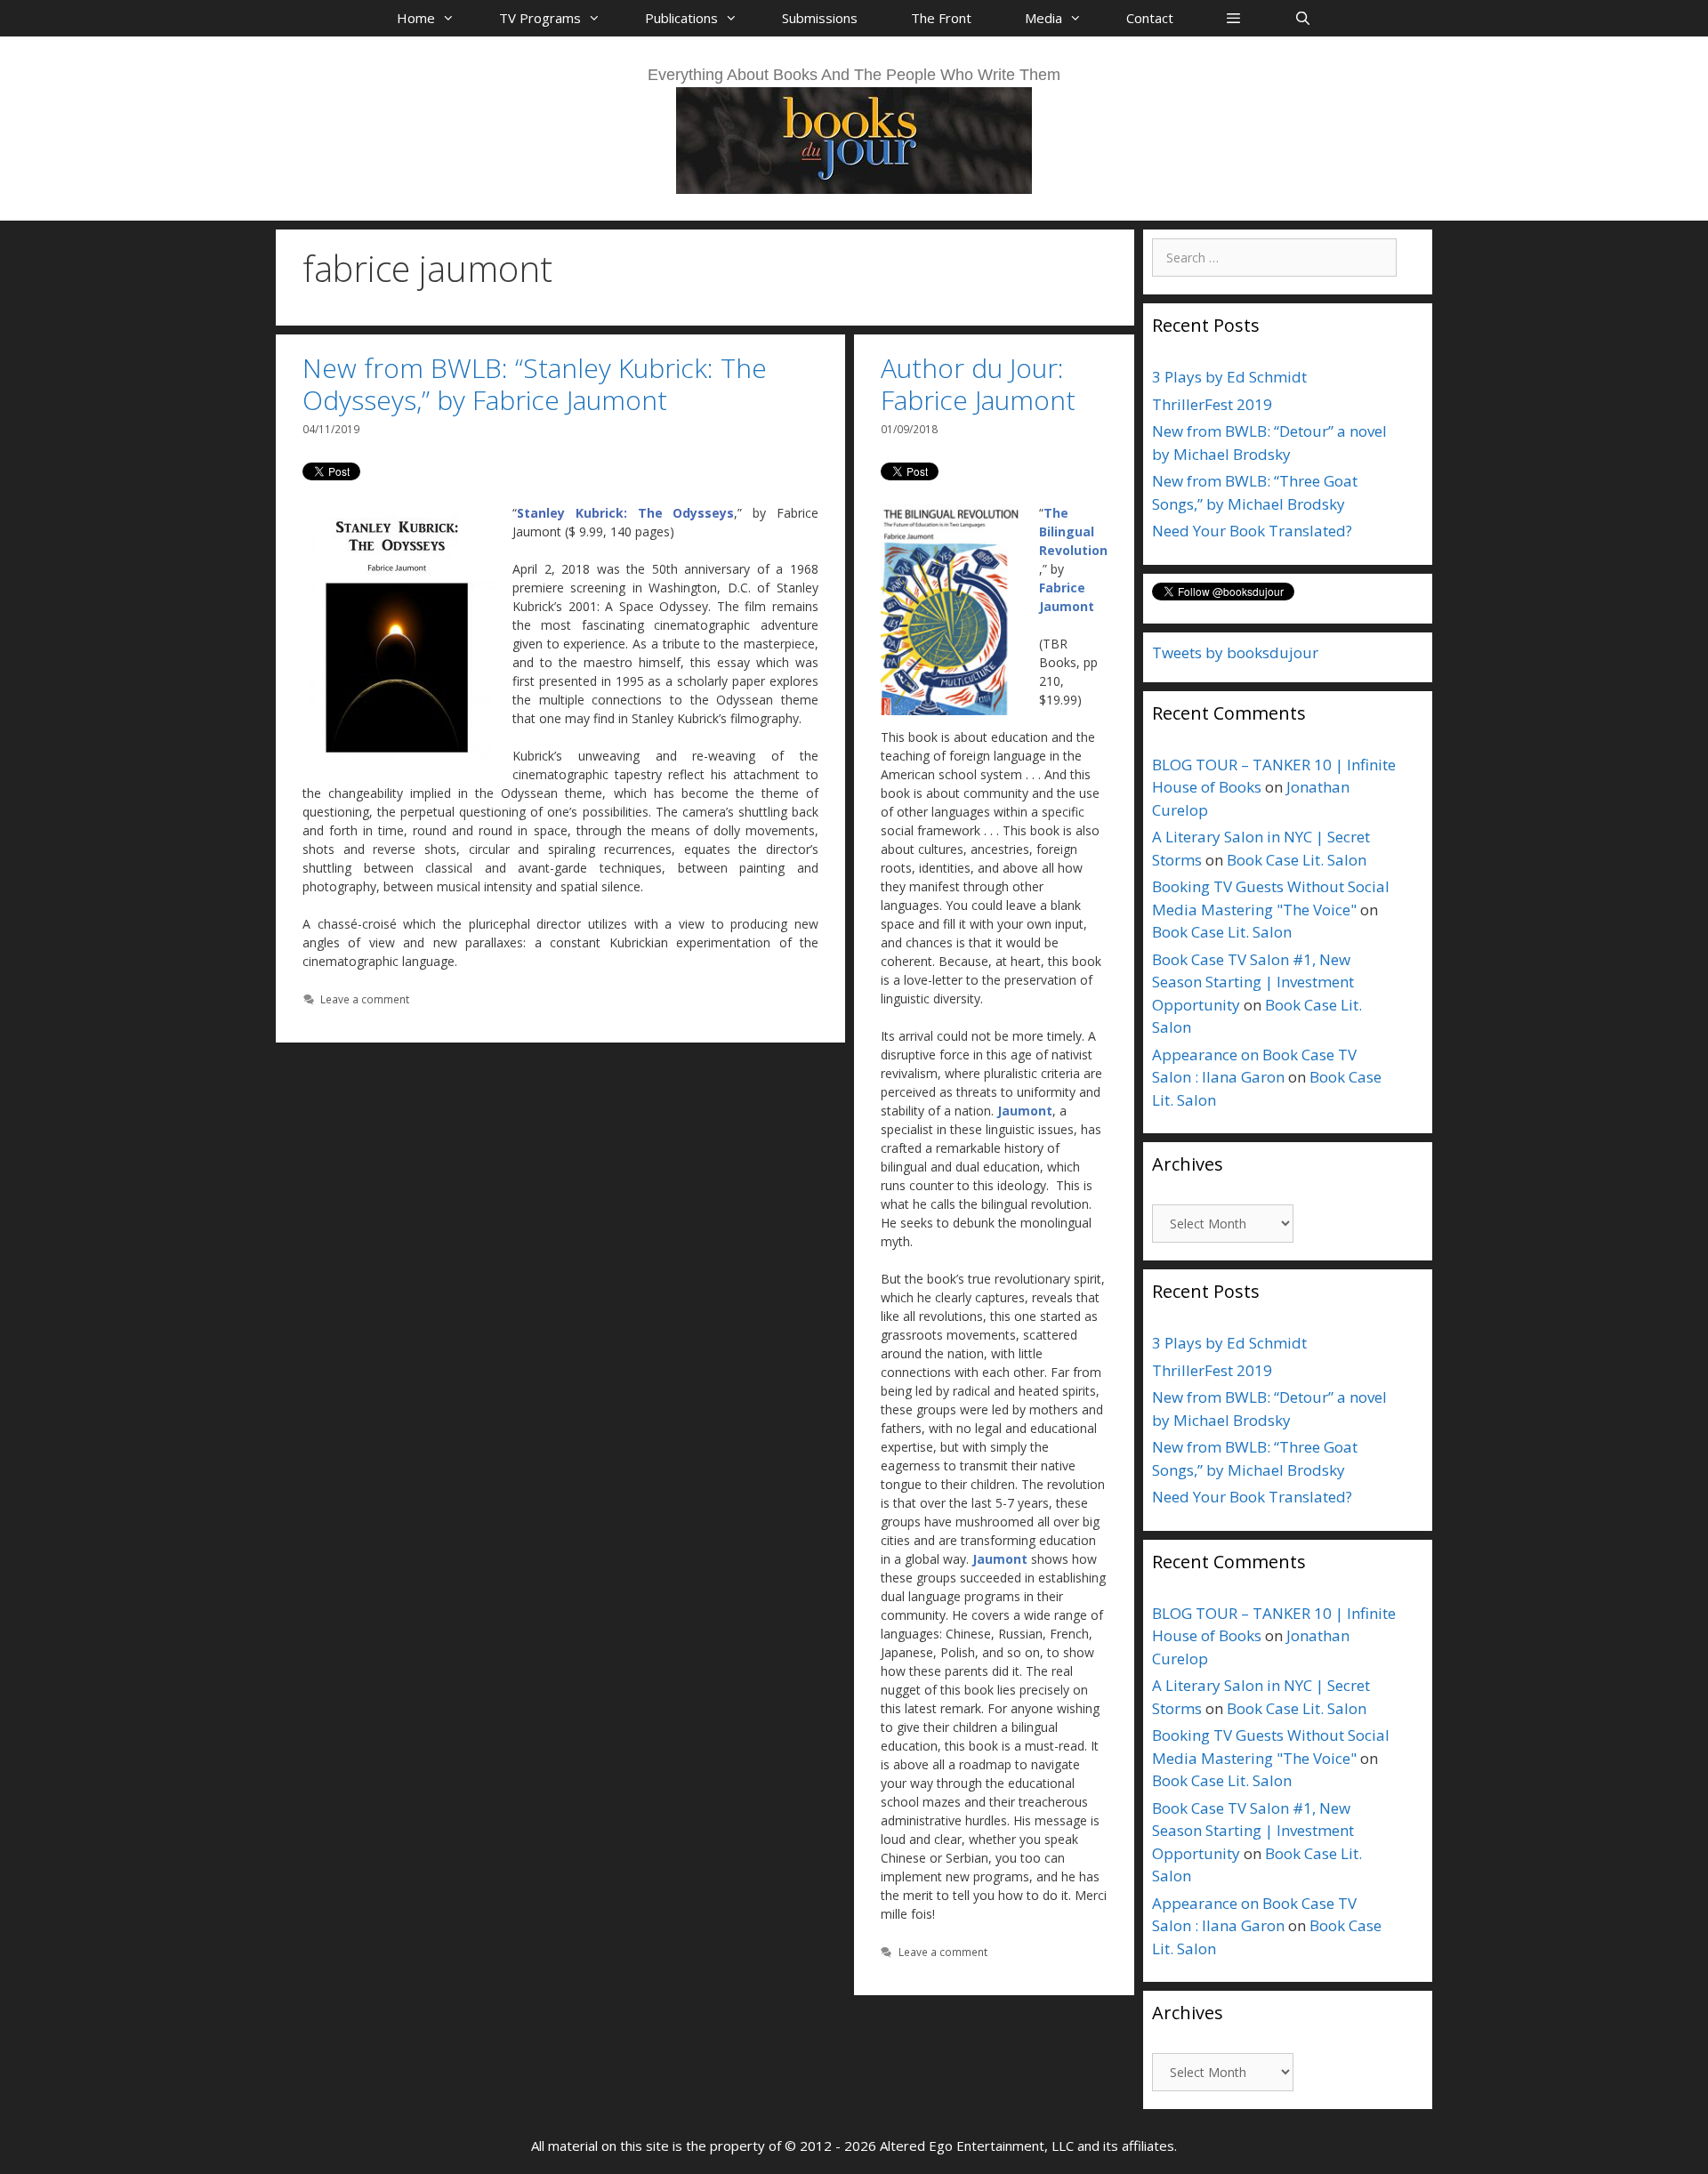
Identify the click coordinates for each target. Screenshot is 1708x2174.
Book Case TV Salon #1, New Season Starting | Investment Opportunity (1253, 982)
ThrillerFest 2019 (1212, 404)
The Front (941, 18)
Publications (681, 18)
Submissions (820, 18)
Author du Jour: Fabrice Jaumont (978, 384)
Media (1043, 18)
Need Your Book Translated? (1252, 531)
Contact (1150, 18)
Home (416, 18)
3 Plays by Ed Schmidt (1229, 377)
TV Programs (540, 18)
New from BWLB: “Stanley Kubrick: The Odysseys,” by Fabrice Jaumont (535, 384)
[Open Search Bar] (1302, 18)
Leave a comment (365, 999)
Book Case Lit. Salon (1297, 860)
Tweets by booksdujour (1235, 652)
